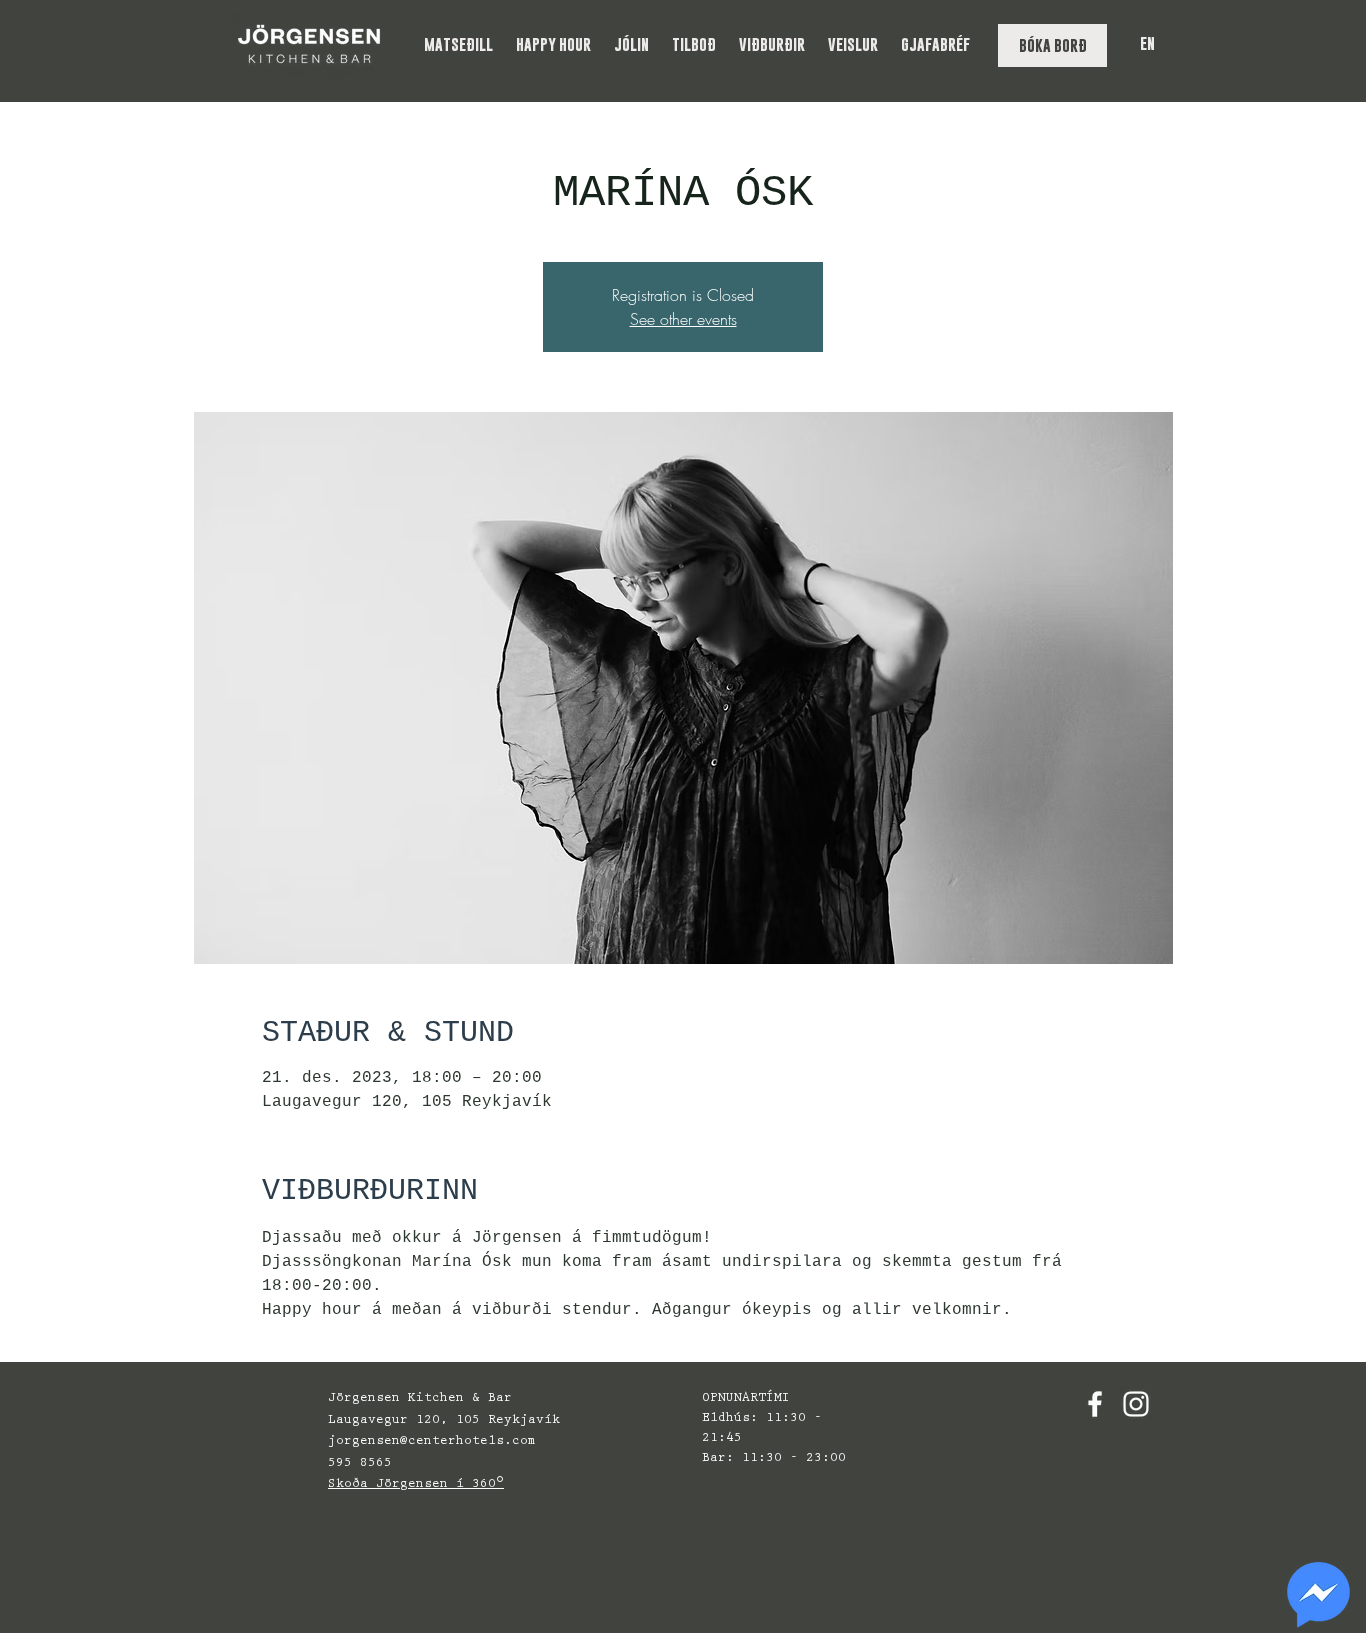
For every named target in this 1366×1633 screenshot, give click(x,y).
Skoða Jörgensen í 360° (416, 1484)
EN (1147, 43)
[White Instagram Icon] (1136, 1404)
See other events (683, 319)
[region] (1318, 1595)
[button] (460, 44)
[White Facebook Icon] (1095, 1404)
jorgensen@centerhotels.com (432, 1441)
